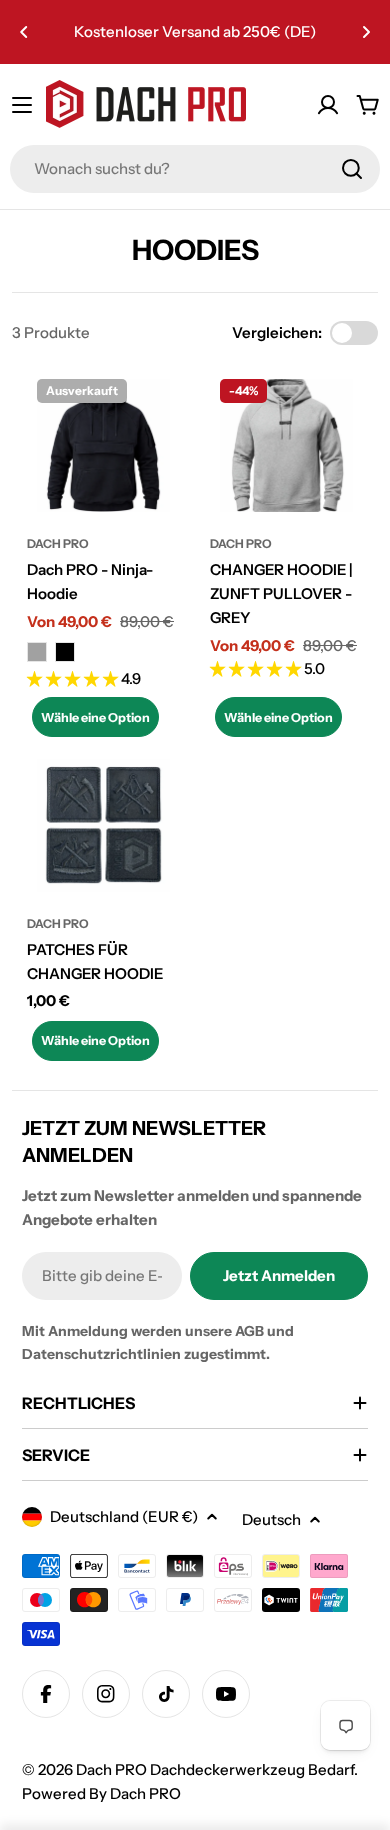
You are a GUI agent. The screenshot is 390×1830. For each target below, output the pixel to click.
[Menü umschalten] (22, 105)
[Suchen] (352, 169)
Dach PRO (58, 543)
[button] (24, 32)
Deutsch (271, 1519)
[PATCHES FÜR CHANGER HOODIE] (103, 825)
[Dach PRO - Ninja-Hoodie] (103, 445)
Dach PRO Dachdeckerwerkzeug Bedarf (215, 1769)
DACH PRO (241, 543)
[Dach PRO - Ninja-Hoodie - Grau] (37, 652)
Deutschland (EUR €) (124, 1516)
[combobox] (195, 169)
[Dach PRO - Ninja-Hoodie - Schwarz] (65, 652)
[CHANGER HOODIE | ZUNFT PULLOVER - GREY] (286, 445)
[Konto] (328, 105)
